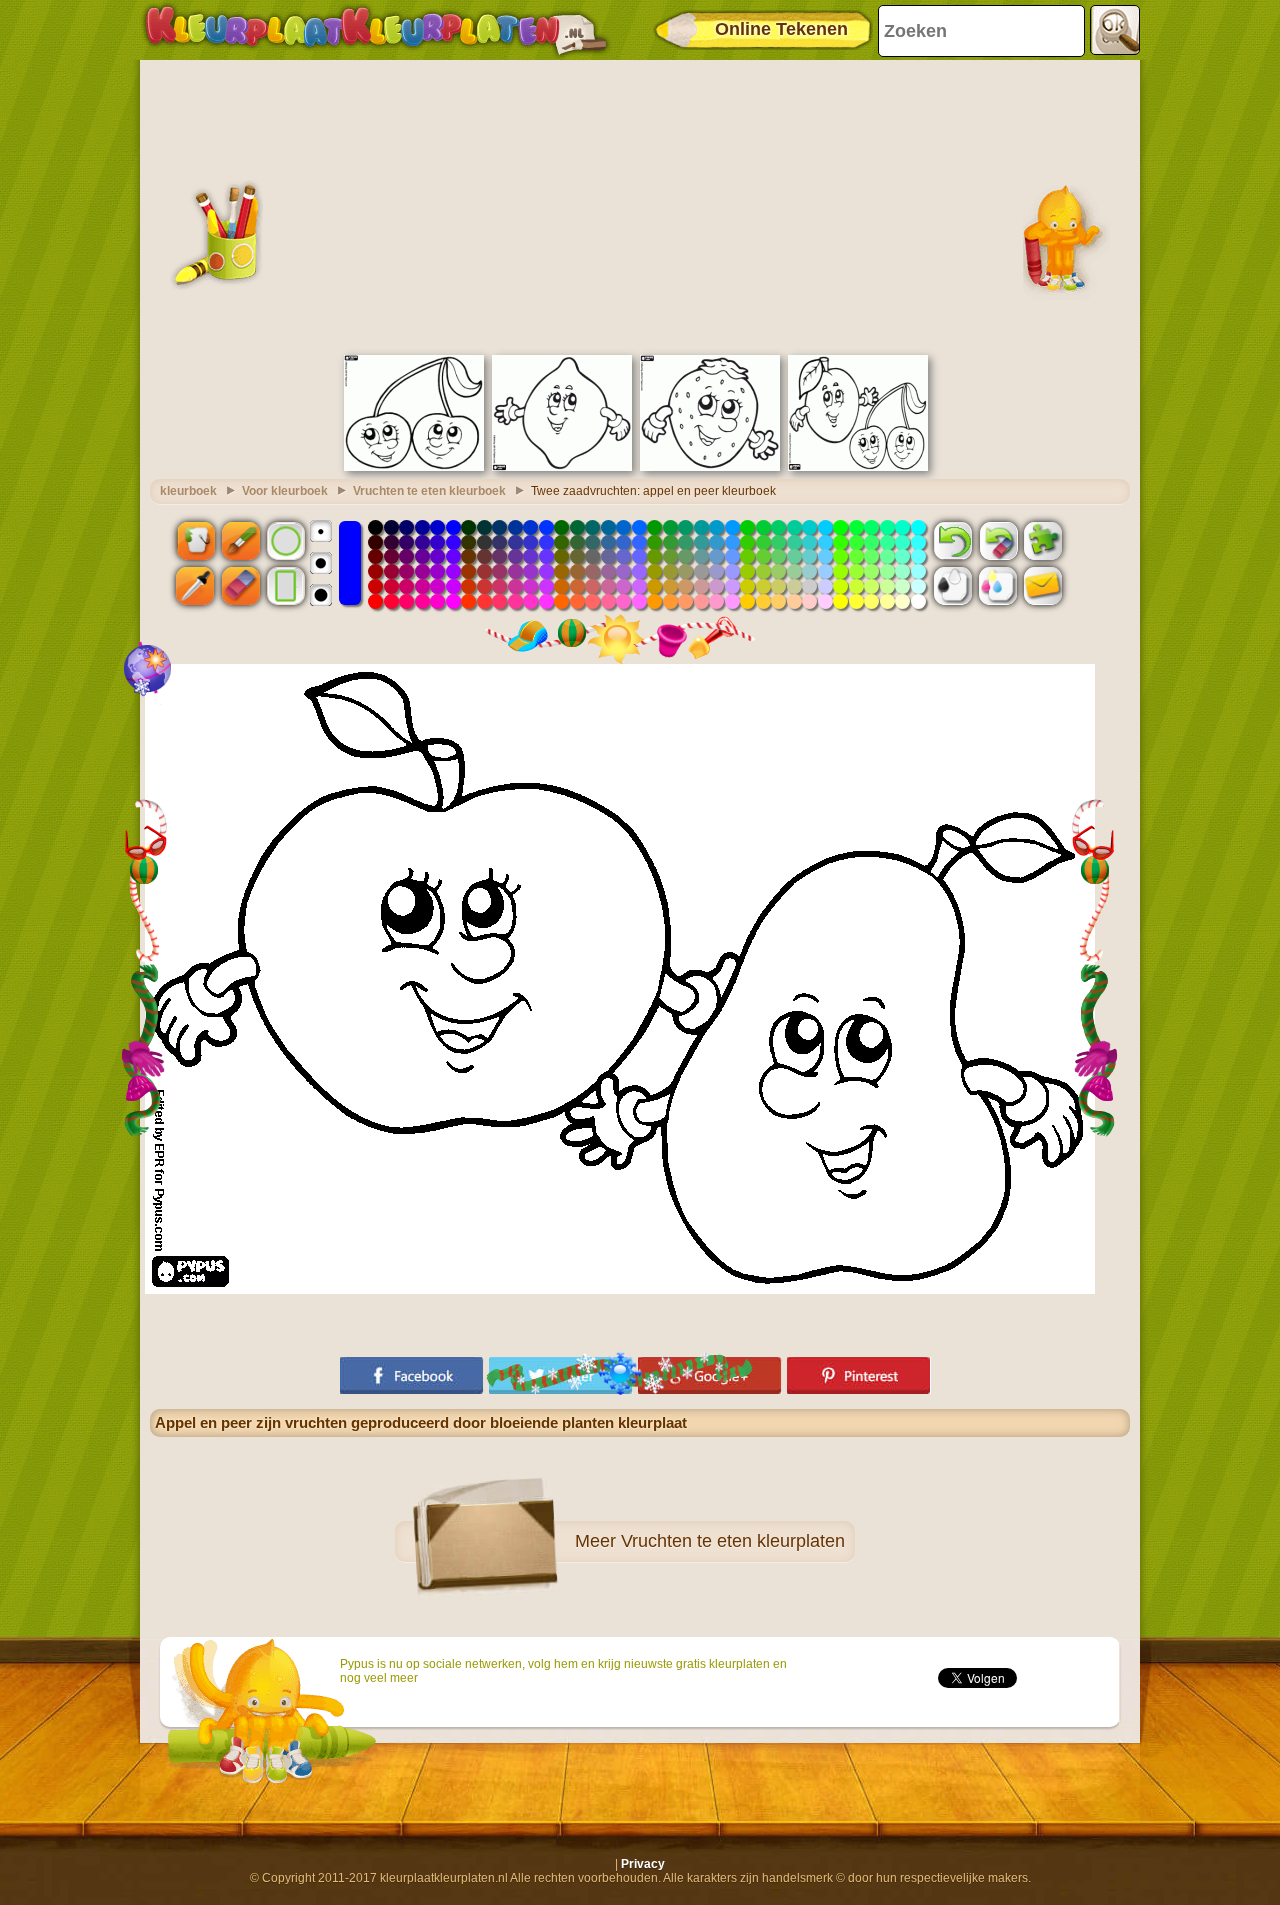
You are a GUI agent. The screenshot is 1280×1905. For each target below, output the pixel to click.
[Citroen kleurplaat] (562, 467)
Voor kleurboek (285, 491)
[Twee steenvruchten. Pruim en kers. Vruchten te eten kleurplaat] (858, 467)
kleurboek (188, 491)
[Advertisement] (640, 205)
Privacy (643, 1864)
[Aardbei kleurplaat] (710, 467)
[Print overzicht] (953, 586)
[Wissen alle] (998, 540)
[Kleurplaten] (376, 30)
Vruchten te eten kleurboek (429, 491)
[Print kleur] (998, 586)
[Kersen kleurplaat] (414, 467)
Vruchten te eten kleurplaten (733, 1541)
